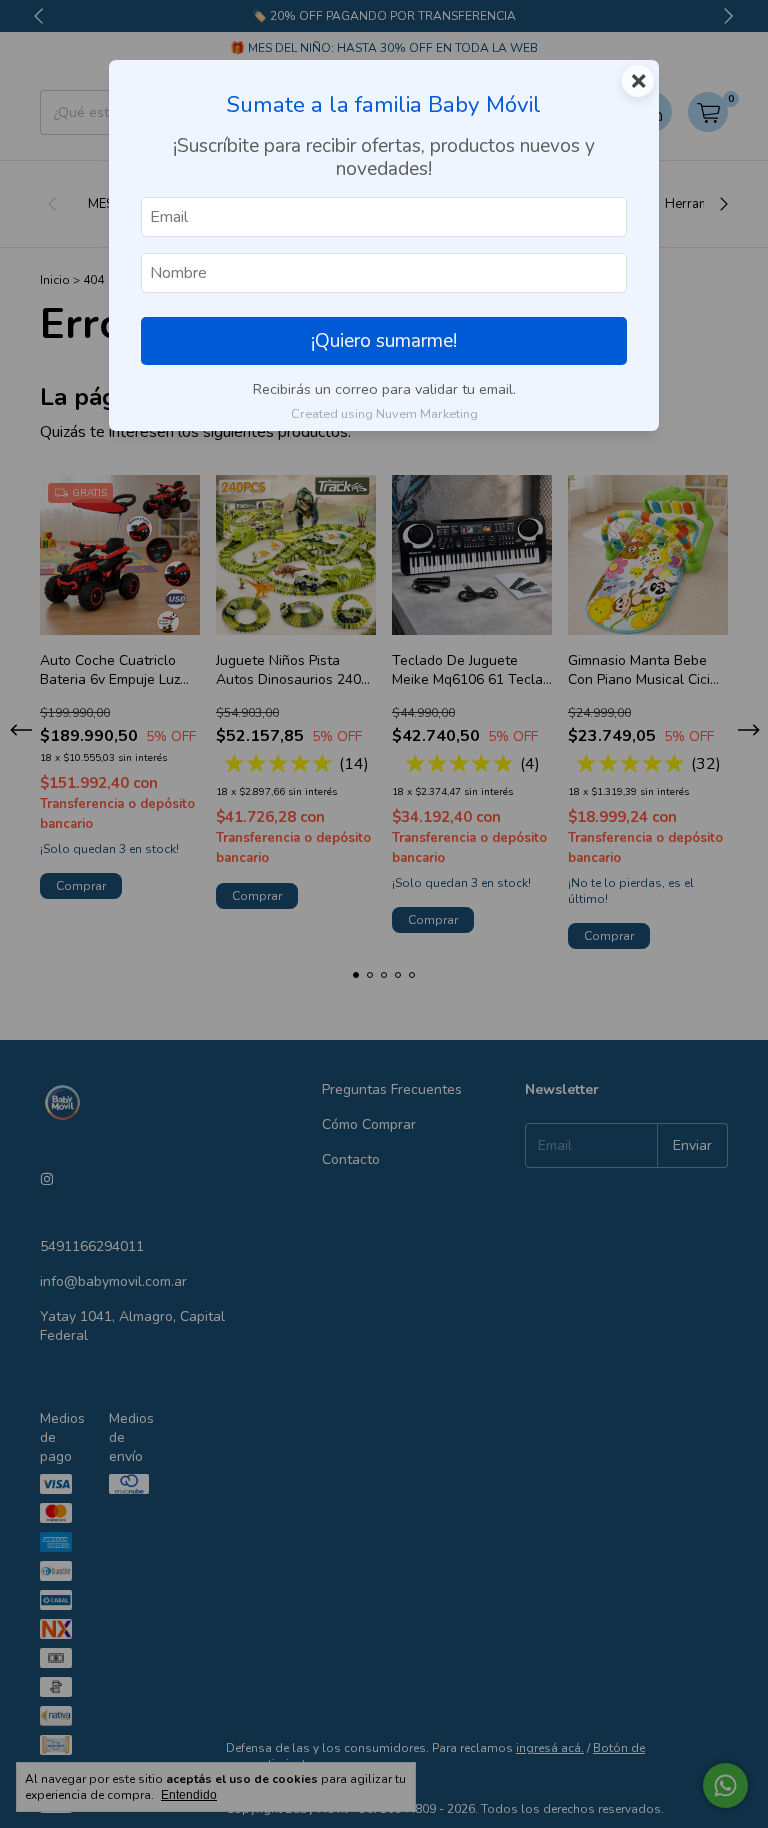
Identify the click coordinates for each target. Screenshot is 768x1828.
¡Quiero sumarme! (384, 341)
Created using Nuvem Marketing (384, 414)
